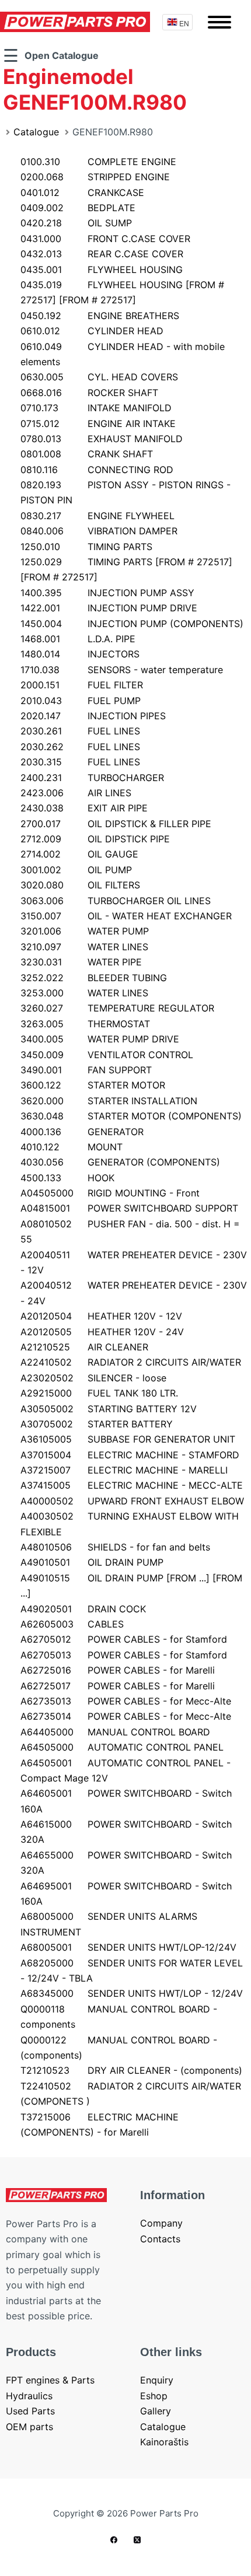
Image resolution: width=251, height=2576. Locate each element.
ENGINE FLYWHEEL (97, 516)
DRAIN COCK (83, 1609)
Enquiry (157, 2380)
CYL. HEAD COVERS (99, 377)
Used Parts (30, 2411)
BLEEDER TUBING (94, 978)
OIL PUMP (76, 870)
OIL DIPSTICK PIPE (95, 839)
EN (184, 23)
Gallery (156, 2411)
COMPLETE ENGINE (98, 162)
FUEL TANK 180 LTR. (99, 1393)
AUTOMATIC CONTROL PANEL (122, 1747)
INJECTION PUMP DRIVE (109, 608)
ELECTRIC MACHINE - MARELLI (124, 1470)
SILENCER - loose (93, 1378)
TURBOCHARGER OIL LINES (116, 901)
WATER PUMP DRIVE (100, 1039)
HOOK (67, 1178)
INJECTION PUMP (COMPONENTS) (132, 624)
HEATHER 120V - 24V (102, 1332)
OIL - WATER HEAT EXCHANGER (126, 916)
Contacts (160, 2239)
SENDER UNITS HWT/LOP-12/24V (128, 1947)
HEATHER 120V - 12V (101, 1316)
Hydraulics (29, 2396)
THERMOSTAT (85, 1024)
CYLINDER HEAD (92, 331)
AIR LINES (76, 793)
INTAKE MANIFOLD (96, 408)
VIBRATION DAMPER (99, 531)
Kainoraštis (164, 2442)
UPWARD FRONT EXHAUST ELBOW (132, 1501)
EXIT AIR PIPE (84, 808)
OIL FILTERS (80, 885)
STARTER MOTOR (93, 1085)
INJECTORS (80, 654)
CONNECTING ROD (97, 470)
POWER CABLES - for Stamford (124, 1639)
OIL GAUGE (79, 854)
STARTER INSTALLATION (109, 1101)
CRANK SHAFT (87, 454)
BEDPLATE (78, 208)
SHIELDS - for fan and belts (115, 1547)
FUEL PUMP (81, 701)
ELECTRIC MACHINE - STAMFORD (130, 1455)
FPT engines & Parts (50, 2380)
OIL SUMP (76, 223)
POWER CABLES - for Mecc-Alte (126, 1701)
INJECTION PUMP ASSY (107, 593)
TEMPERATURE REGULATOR (117, 1008)
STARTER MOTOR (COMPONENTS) (131, 1116)
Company (161, 2223)
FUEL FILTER (82, 685)
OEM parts (29, 2427)
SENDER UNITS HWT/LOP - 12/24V (132, 1993)
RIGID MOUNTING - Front (110, 1193)
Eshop (154, 2396)
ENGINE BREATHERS (100, 316)
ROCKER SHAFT (89, 393)
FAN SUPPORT (86, 1070)
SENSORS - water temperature (122, 670)
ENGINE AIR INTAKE (98, 423)
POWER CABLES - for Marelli (118, 1670)
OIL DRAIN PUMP (92, 1562)
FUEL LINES (80, 731)
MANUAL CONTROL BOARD (115, 1732)
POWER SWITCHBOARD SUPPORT (129, 1208)
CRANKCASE (82, 192)
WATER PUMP (85, 931)
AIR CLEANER (84, 1347)
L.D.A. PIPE (78, 639)
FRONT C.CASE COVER (105, 239)
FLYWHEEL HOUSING (102, 269)
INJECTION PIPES (93, 716)
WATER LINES (84, 947)
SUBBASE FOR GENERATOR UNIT (128, 1439)
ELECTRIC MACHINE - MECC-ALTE (132, 1485)
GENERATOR (82, 1132)
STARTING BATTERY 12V (109, 1409)
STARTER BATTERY (97, 1424)
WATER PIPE (81, 962)
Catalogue (36, 132)
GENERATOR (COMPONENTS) (120, 1162)
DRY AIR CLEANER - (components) (131, 2070)
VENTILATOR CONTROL (107, 1055)
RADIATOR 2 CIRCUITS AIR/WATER (131, 1362)
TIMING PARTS (86, 547)
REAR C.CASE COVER (102, 254)
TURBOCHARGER (92, 778)
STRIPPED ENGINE (95, 177)
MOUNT (72, 1147)
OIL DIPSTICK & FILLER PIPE (116, 824)
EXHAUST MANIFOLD (102, 439)
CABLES (72, 1624)
